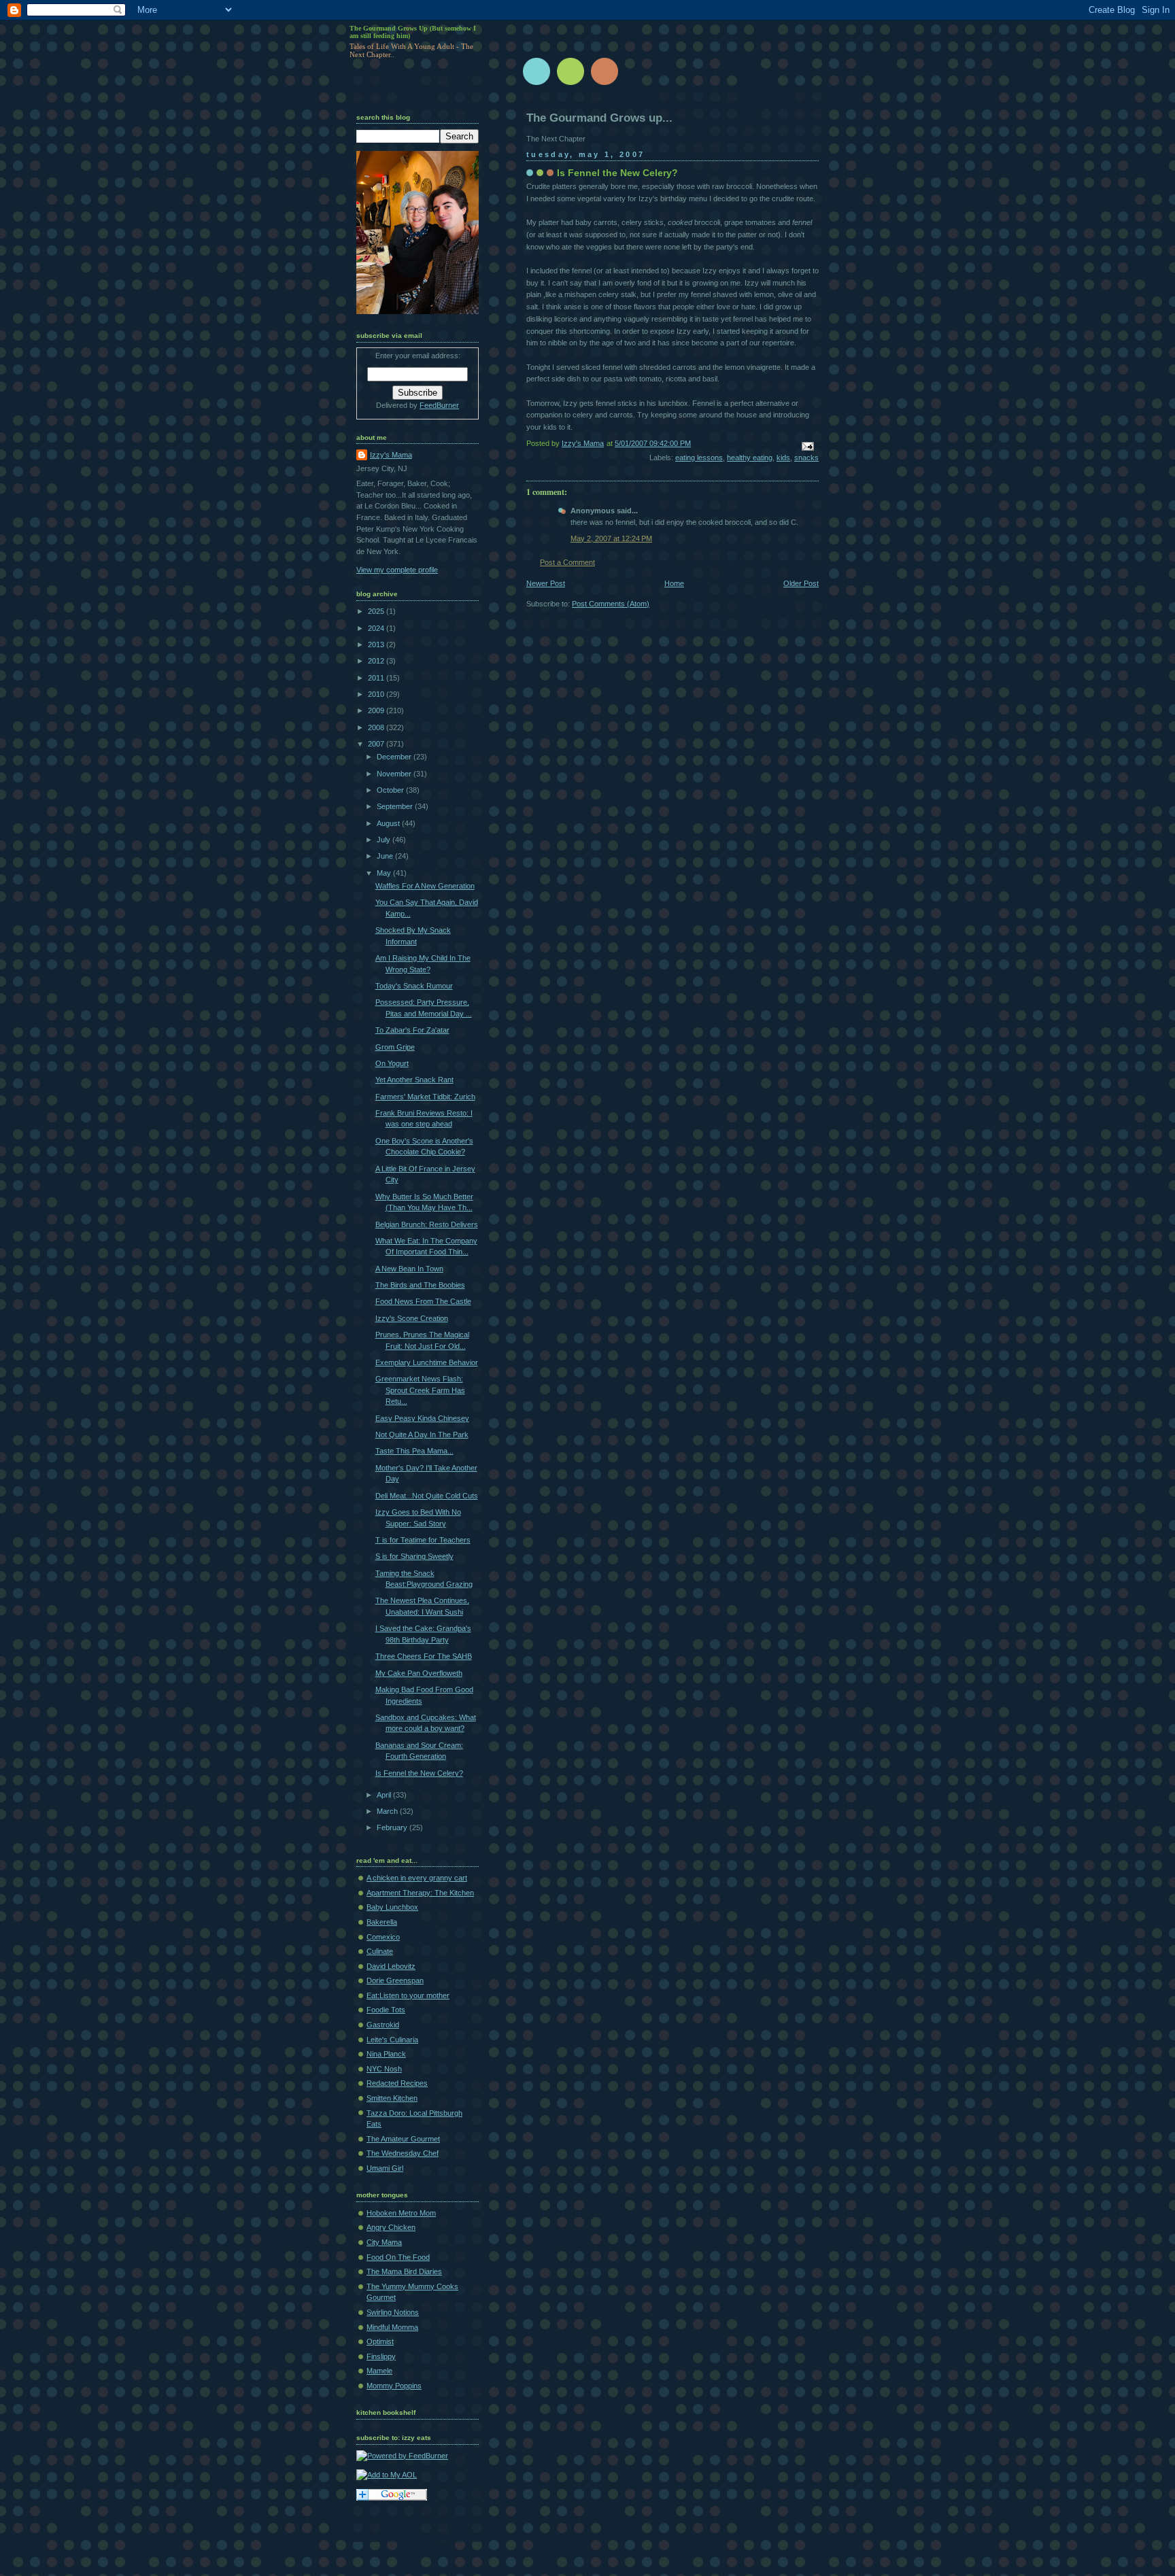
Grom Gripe (395, 1047)
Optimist (380, 2341)
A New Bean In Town (409, 1269)
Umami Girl (385, 2168)
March (388, 1811)
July (385, 840)
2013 (377, 645)
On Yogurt (392, 1063)
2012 (377, 661)
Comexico (383, 1937)
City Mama (384, 2242)
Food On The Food (398, 2257)
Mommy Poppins (394, 2386)
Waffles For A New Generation (425, 886)
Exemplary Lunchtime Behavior (427, 1362)
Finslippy (381, 2356)
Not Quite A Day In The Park (422, 1435)
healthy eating (750, 458)
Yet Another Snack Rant (414, 1080)
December (395, 757)
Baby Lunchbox (392, 1907)
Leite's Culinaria (392, 2040)
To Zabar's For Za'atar (412, 1030)
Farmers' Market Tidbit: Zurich (425, 1097)
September (396, 806)
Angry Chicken (391, 2227)
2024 (377, 628)
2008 (377, 727)
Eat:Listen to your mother (408, 1995)
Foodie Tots (386, 2010)
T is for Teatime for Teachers (423, 1540)
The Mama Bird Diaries (404, 2271)
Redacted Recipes (397, 2083)
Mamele (379, 2371)
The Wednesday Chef (403, 2153)
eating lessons (699, 458)
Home (674, 583)
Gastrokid (383, 2025)
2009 (377, 710)
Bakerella (382, 1922)
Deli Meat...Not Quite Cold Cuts (427, 1496)
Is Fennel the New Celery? (419, 1773)
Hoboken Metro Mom (401, 2213)
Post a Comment (567, 562)
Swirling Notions (393, 2312)
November (395, 774)
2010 (377, 694)
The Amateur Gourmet (403, 2139)
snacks (806, 458)
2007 (377, 744)
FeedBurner (439, 405)
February (393, 1827)
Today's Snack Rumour (414, 986)
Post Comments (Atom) (611, 604)
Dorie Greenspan (395, 1980)
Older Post (801, 583)
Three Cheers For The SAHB (424, 1656)
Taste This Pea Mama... (414, 1451)
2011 (377, 678)
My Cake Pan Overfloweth (419, 1673)
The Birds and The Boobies (420, 1285)
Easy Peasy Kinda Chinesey (422, 1418)
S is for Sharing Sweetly (414, 1556)
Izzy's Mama (391, 455)
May (385, 873)
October (391, 790)
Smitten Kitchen (392, 2098)
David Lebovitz (391, 1966)
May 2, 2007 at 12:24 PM (611, 538)
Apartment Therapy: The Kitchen (420, 1893)
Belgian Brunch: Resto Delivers (427, 1224)
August (389, 823)
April (385, 1795)
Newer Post (546, 583)
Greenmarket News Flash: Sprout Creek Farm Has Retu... (420, 1390)
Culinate (380, 1951)
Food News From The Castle (423, 1301)
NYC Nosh (384, 2069)
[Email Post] (807, 445)
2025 (377, 611)
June (386, 856)
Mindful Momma (392, 2327)
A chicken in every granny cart (417, 1878)
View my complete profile (397, 570)
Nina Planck (386, 2054)
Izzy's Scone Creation (412, 1318)
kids (783, 458)
